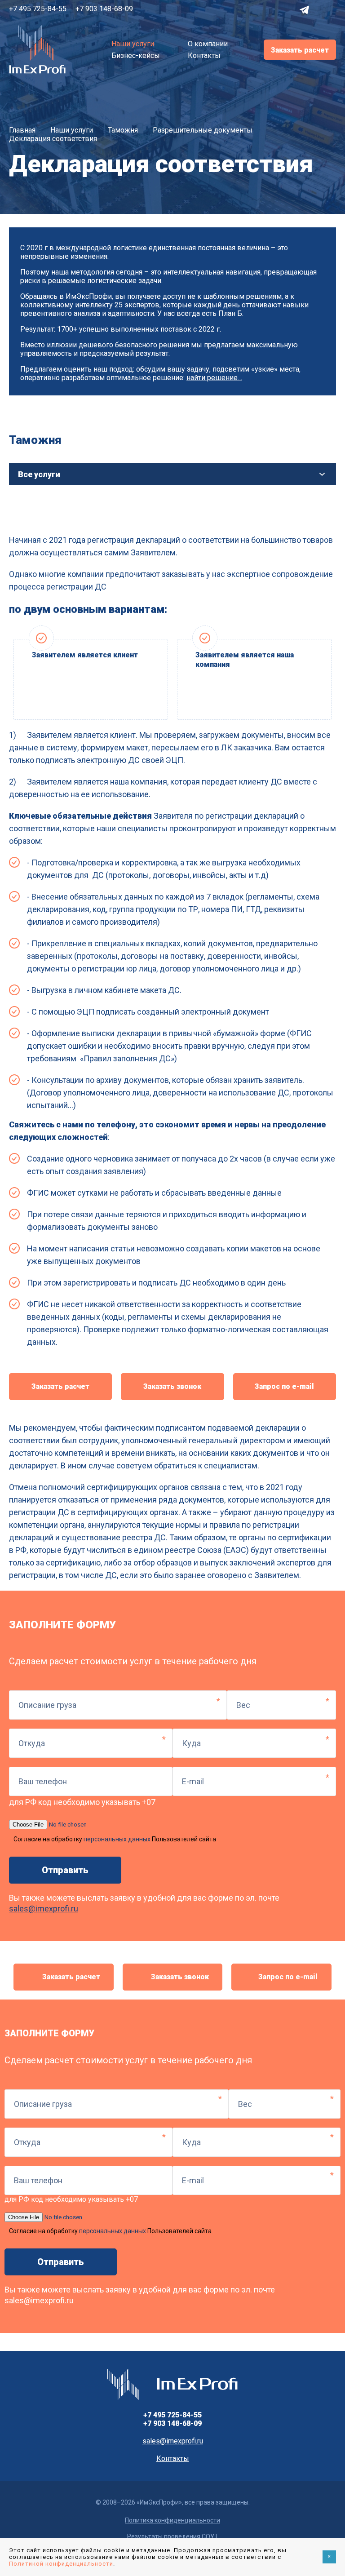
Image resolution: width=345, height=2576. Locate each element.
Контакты (204, 55)
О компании (208, 44)
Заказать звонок (172, 1386)
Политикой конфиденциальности (61, 2564)
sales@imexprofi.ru (44, 1909)
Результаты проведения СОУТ (173, 2536)
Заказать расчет (300, 50)
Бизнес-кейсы (136, 55)
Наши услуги (133, 44)
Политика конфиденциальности (172, 2520)
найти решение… (214, 378)
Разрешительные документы (203, 130)
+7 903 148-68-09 (104, 9)
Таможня (123, 130)
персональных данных (117, 1839)
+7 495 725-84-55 (38, 9)
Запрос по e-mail (284, 1386)
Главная (22, 130)
